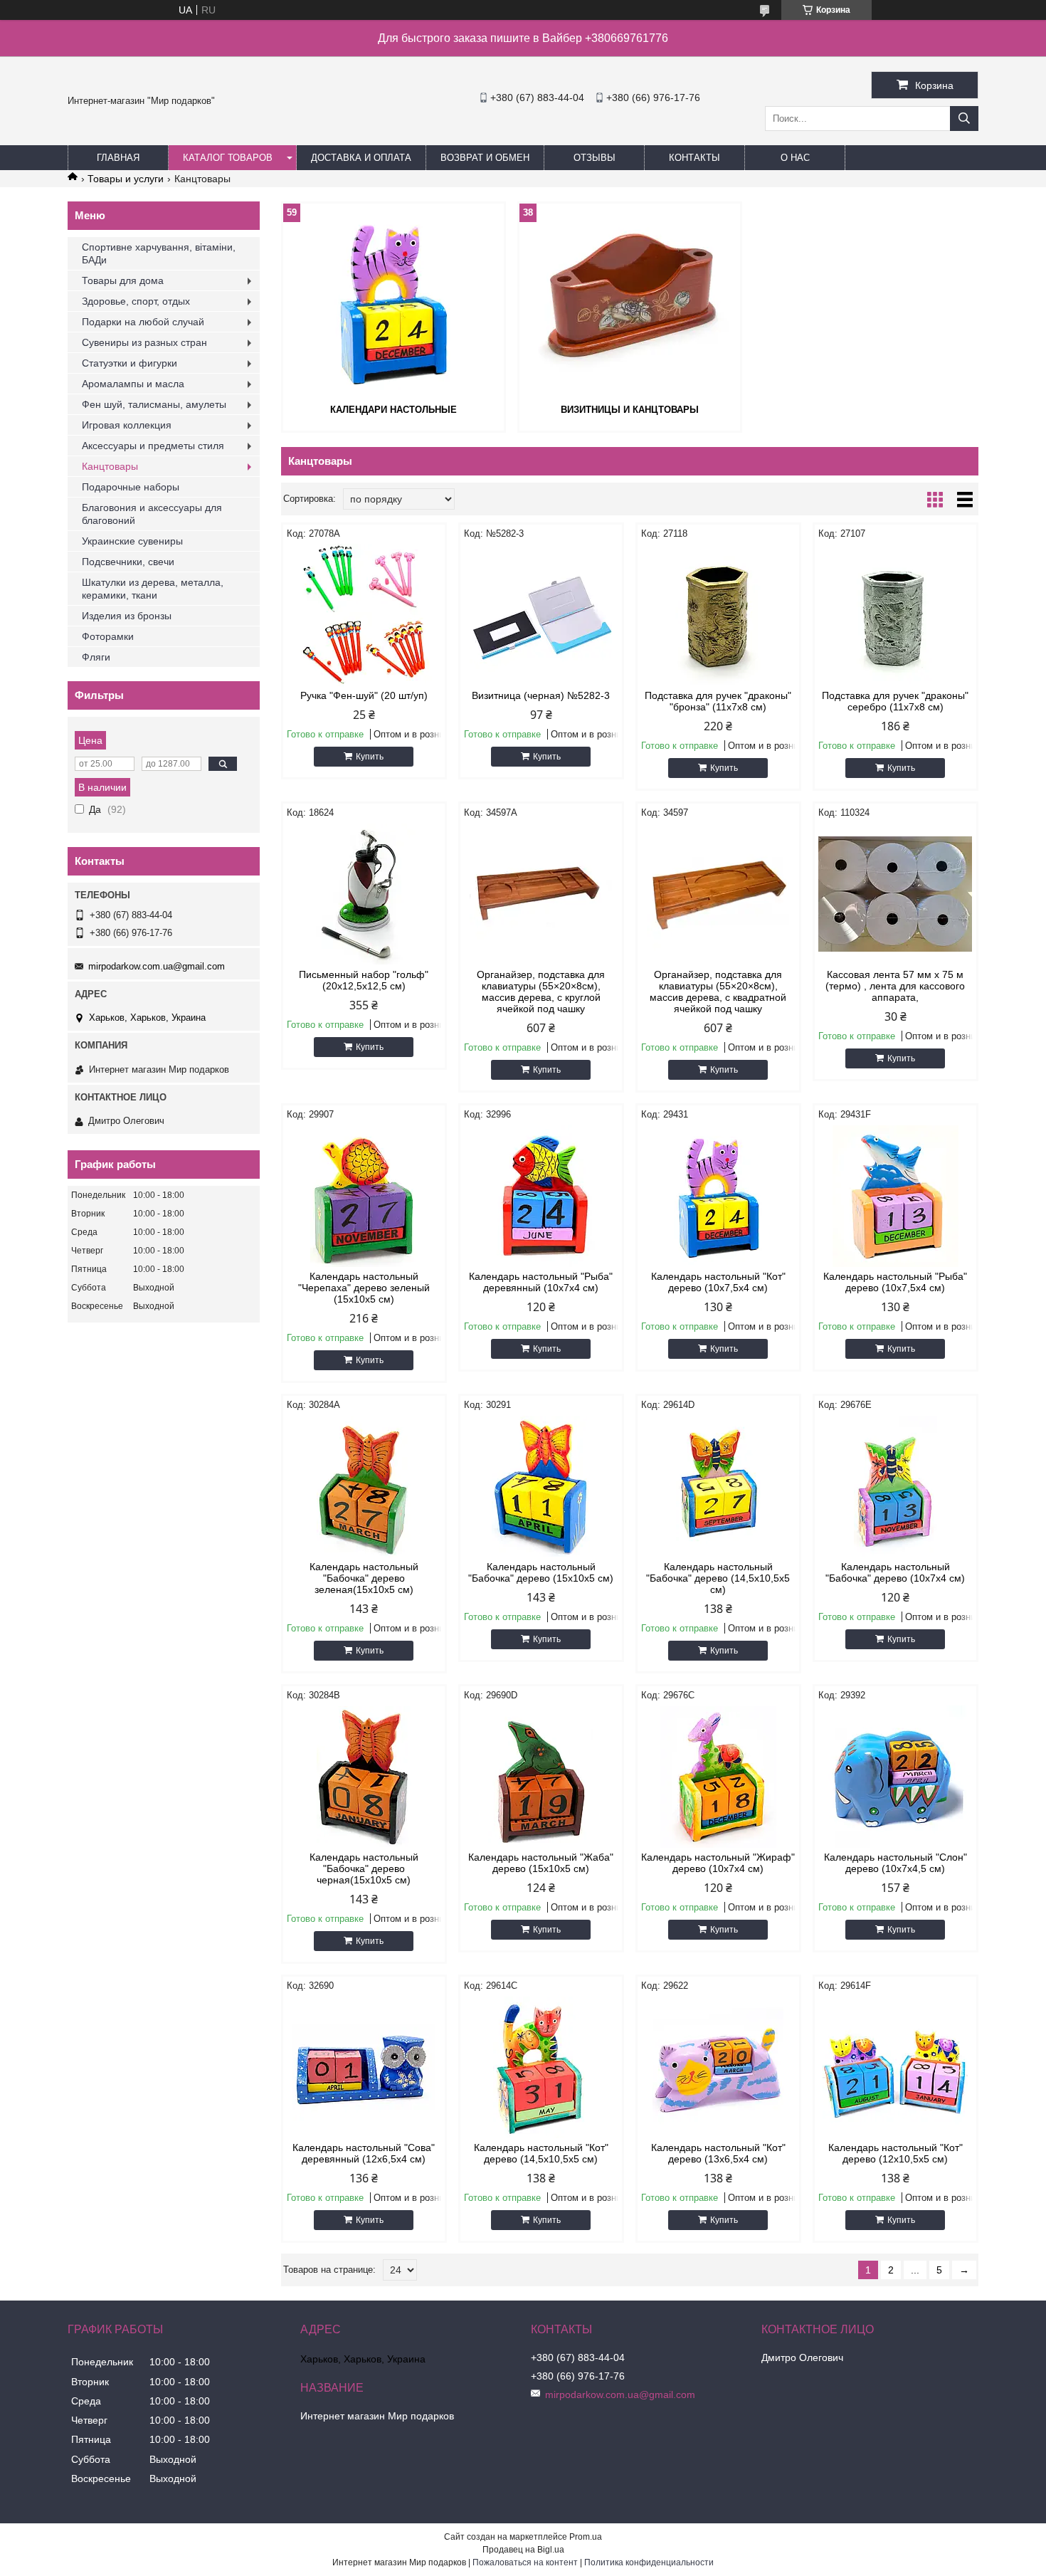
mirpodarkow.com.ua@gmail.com (157, 966)
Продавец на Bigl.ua (523, 2550)
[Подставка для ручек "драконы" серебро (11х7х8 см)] (896, 615)
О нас (795, 158)
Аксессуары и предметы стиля (153, 446)
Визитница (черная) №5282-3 (541, 695)
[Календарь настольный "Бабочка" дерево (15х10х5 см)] (541, 1486)
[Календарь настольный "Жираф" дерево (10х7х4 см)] (718, 1777)
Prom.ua (586, 2537)
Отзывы (595, 158)
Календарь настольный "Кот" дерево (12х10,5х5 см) (896, 2153)
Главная (118, 158)
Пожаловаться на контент (525, 2562)
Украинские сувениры (132, 541)
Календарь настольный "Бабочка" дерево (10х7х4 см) (895, 1572)
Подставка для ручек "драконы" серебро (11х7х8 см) (895, 701)
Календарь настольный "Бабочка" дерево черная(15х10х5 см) (364, 1868)
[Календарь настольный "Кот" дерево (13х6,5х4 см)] (718, 2067)
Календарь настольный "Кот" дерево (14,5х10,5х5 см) (541, 2153)
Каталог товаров (228, 158)
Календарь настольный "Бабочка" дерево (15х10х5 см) (541, 1572)
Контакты (694, 158)
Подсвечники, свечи (128, 562)
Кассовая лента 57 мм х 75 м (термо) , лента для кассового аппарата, (895, 986)
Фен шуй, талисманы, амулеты (154, 404)
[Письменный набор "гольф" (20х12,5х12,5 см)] (364, 894)
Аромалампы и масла (133, 384)
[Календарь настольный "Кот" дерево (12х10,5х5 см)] (896, 2067)
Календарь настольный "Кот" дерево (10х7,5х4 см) (718, 1282)
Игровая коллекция (127, 425)
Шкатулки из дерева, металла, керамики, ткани (153, 589)
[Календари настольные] (393, 302)
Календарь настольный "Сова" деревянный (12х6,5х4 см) (364, 2153)
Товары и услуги (126, 179)
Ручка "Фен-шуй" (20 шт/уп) (364, 695)
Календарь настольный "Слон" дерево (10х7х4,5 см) (896, 1863)
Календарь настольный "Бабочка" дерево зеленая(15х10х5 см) (364, 1578)
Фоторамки (108, 636)
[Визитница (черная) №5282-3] (541, 615)
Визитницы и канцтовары (630, 410)
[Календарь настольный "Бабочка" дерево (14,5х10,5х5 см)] (718, 1486)
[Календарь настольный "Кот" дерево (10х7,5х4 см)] (718, 1196)
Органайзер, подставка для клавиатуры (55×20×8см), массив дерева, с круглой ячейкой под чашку (541, 992)
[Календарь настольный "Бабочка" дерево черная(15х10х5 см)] (364, 1777)
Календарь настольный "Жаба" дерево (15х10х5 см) (541, 1863)
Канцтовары (110, 466)
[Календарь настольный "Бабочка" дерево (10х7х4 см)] (896, 1486)
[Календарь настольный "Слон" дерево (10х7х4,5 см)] (896, 1777)
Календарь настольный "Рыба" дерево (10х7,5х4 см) (895, 1282)
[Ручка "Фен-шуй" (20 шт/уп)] (364, 615)
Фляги (96, 657)
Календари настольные (393, 410)
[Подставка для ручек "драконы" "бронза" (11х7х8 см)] (718, 615)
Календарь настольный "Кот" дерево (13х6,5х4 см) (718, 2153)
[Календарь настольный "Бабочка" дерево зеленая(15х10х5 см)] (364, 1486)
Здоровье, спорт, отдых (136, 301)
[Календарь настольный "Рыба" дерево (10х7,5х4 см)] (896, 1196)
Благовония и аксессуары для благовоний (152, 514)
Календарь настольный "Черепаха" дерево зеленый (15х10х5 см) (364, 1288)
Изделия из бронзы (127, 616)
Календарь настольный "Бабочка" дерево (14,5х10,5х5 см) (718, 1578)
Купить (370, 757)
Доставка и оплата (361, 158)
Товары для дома (123, 280)
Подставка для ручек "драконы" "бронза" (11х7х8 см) (718, 701)
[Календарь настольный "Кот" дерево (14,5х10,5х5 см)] (541, 2067)
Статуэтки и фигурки (130, 363)
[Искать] (964, 119)
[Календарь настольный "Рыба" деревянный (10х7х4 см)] (541, 1196)
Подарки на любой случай (143, 322)
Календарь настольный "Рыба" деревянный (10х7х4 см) (541, 1282)
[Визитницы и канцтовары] (630, 302)
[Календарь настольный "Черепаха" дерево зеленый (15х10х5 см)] (364, 1196)
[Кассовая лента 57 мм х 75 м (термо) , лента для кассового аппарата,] (896, 894)
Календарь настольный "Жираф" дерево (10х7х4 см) (718, 1863)
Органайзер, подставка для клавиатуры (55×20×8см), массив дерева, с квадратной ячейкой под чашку (718, 992)
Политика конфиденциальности (649, 2562)
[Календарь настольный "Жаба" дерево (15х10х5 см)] (541, 1777)
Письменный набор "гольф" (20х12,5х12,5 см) (364, 980)
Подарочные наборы (131, 487)
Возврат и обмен (485, 158)
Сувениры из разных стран (144, 342)
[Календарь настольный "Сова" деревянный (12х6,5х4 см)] (364, 2067)
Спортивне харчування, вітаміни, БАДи (159, 253)
